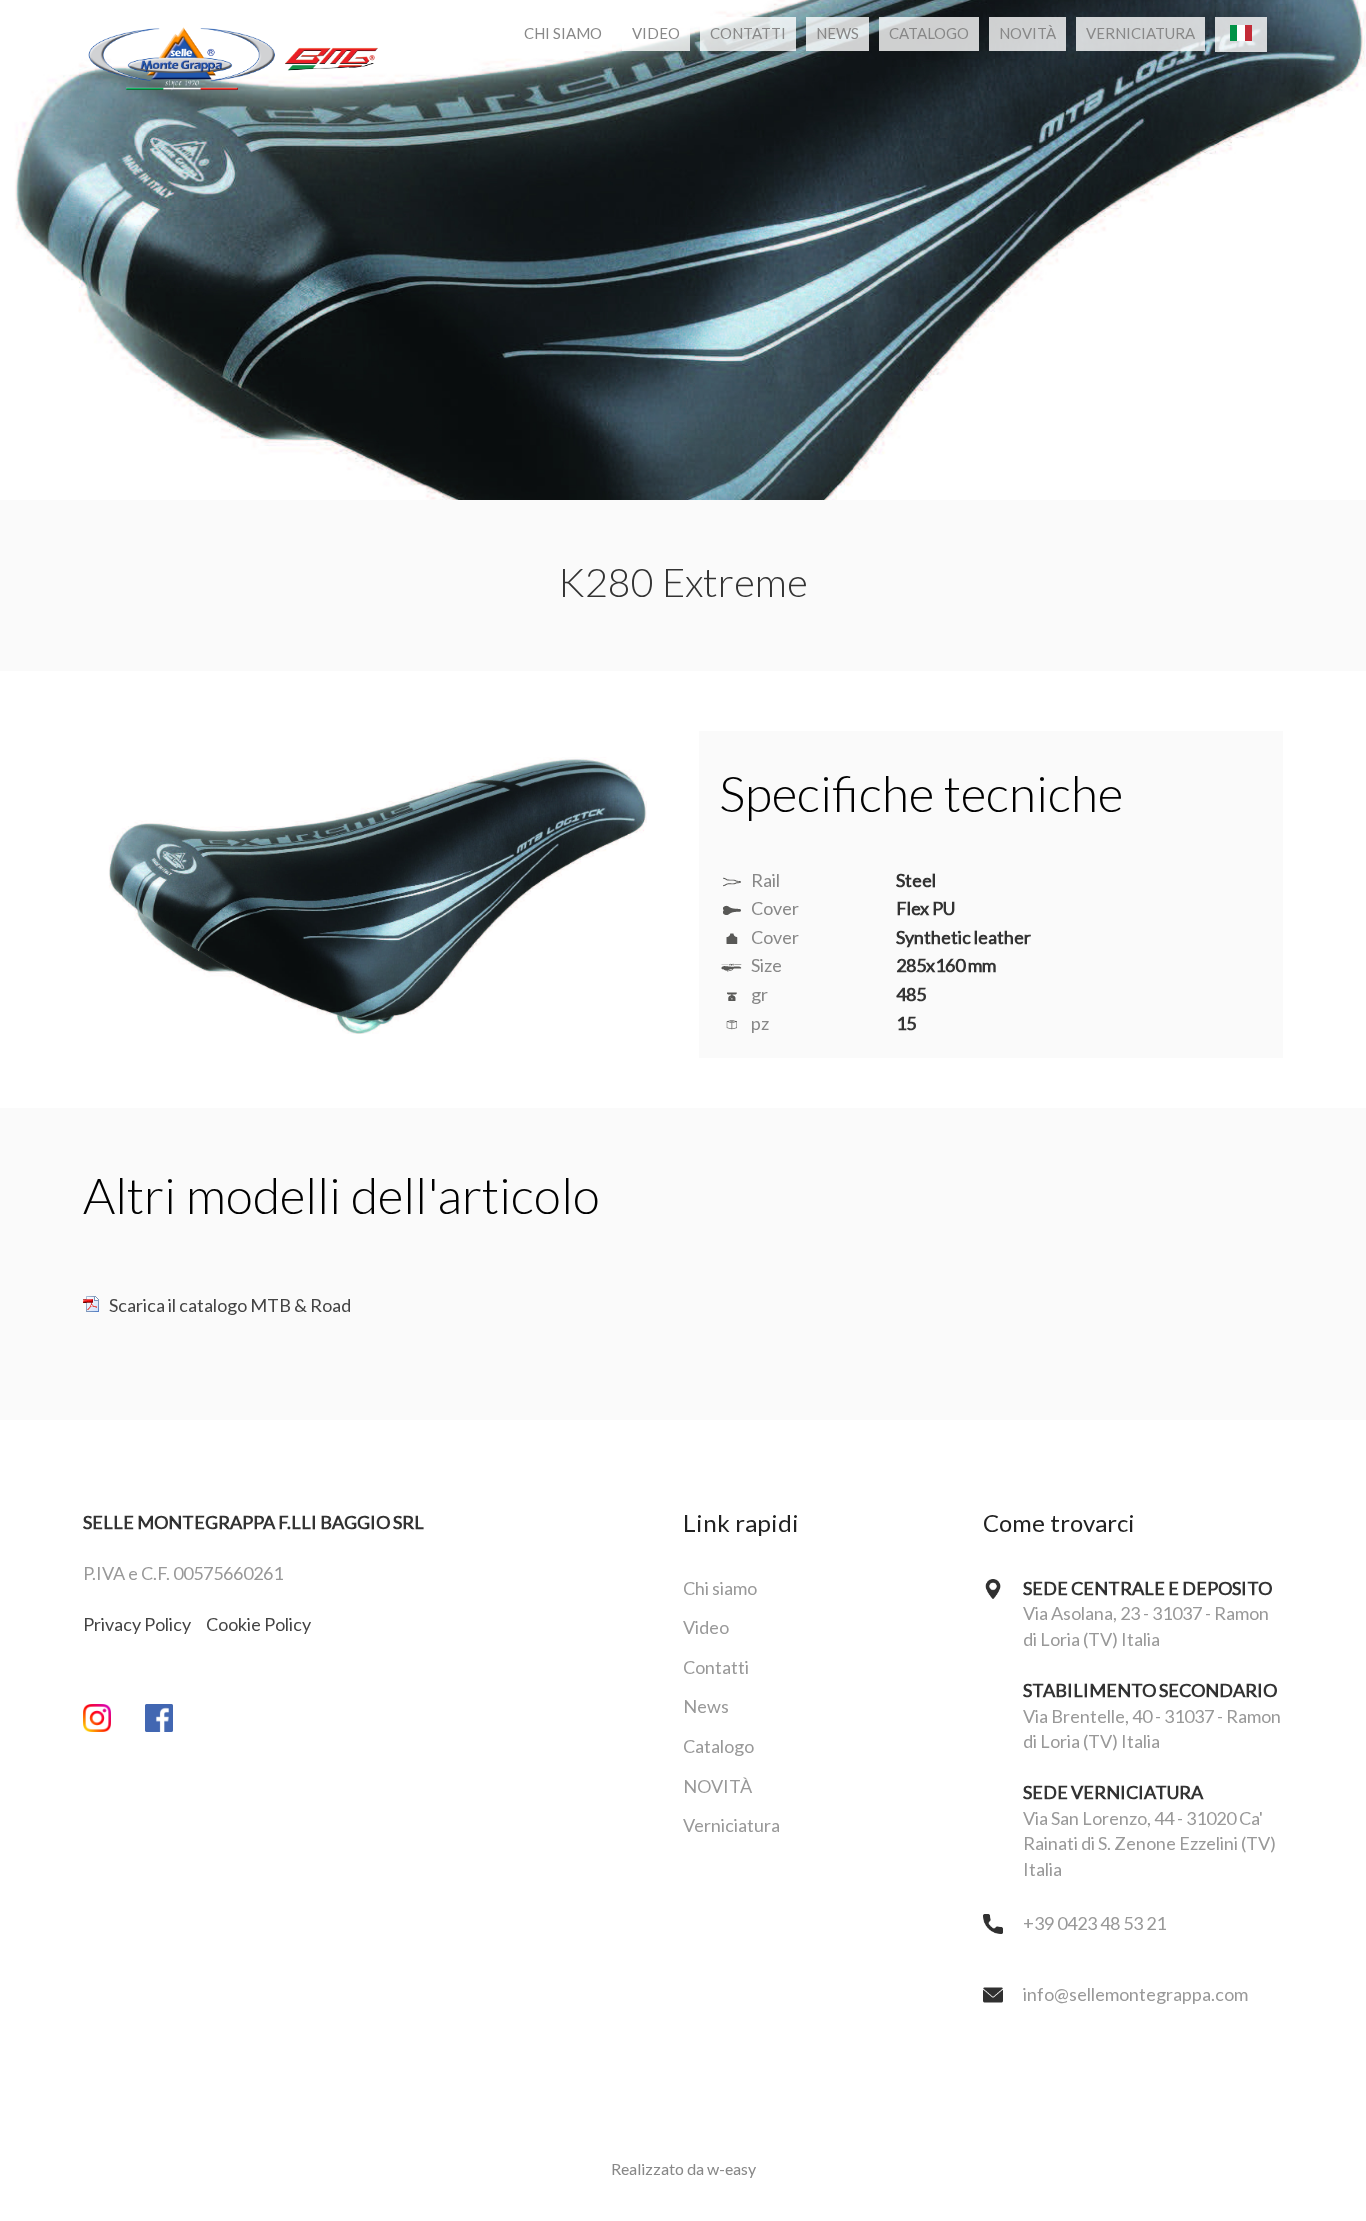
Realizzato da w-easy (683, 2168)
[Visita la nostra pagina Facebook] (176, 1721)
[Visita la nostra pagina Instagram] (114, 1721)
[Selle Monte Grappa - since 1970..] (233, 34)
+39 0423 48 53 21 (1094, 1923)
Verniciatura (1140, 33)
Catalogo (929, 33)
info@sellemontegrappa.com (1135, 1994)
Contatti (748, 33)
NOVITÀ (1027, 33)
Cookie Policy (258, 1624)
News (837, 33)
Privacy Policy (137, 1624)
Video (656, 33)
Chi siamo (563, 33)
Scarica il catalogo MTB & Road (230, 1305)
